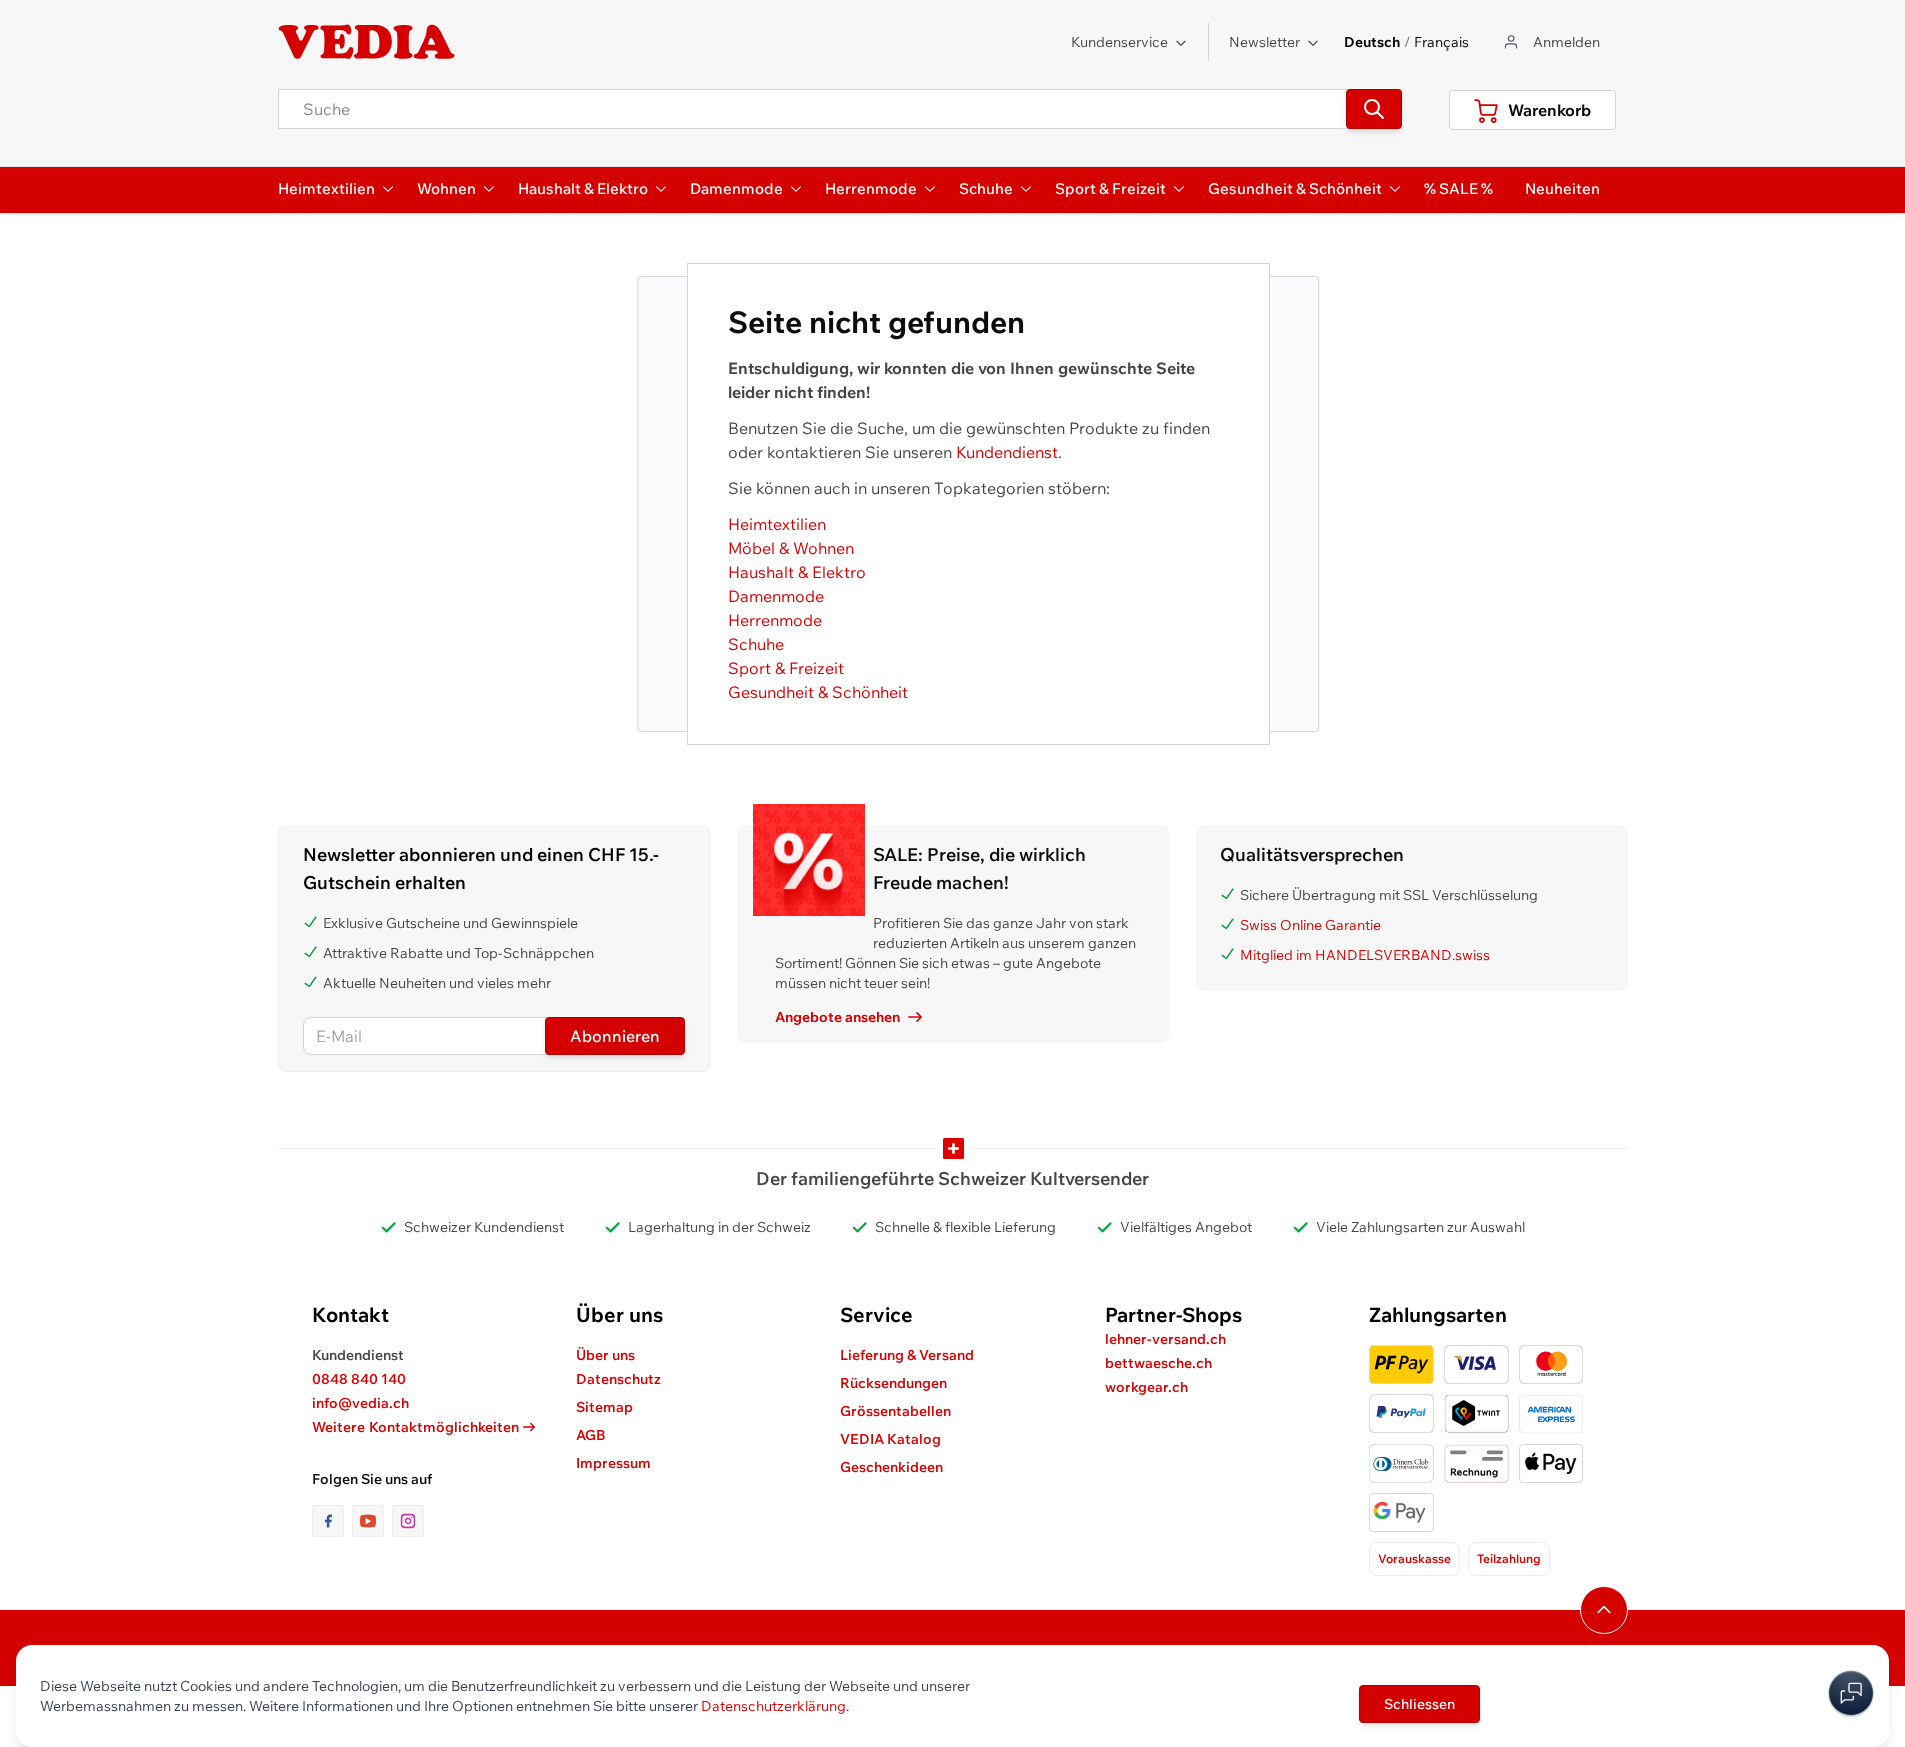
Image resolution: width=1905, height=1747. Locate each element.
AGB (591, 1435)
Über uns (605, 1355)
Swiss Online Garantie (1310, 925)
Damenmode (776, 596)
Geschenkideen (891, 1467)
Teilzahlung (1509, 1558)
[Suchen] (1374, 109)
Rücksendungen (893, 1383)
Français (1441, 42)
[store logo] (367, 42)
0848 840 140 (359, 1379)
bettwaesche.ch (1158, 1363)
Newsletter (1264, 42)
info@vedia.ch (360, 1403)
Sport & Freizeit (786, 668)
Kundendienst (1007, 452)
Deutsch (1372, 42)
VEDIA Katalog (890, 1439)
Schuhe (756, 644)
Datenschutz (618, 1379)
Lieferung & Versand (907, 1355)
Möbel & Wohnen (791, 548)
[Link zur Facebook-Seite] (332, 1521)
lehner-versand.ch (1165, 1339)
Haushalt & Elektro (797, 572)
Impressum (613, 1463)
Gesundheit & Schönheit (818, 692)
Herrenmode (775, 620)
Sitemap (604, 1407)
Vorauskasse (1414, 1558)
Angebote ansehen (837, 1017)
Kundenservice (1119, 42)
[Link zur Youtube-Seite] (372, 1521)
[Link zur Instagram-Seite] (408, 1521)
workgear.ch (1146, 1387)
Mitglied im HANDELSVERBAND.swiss (1365, 955)
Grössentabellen (895, 1411)
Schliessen (1419, 1704)
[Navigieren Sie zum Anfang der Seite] (1604, 1610)
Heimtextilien (777, 524)
